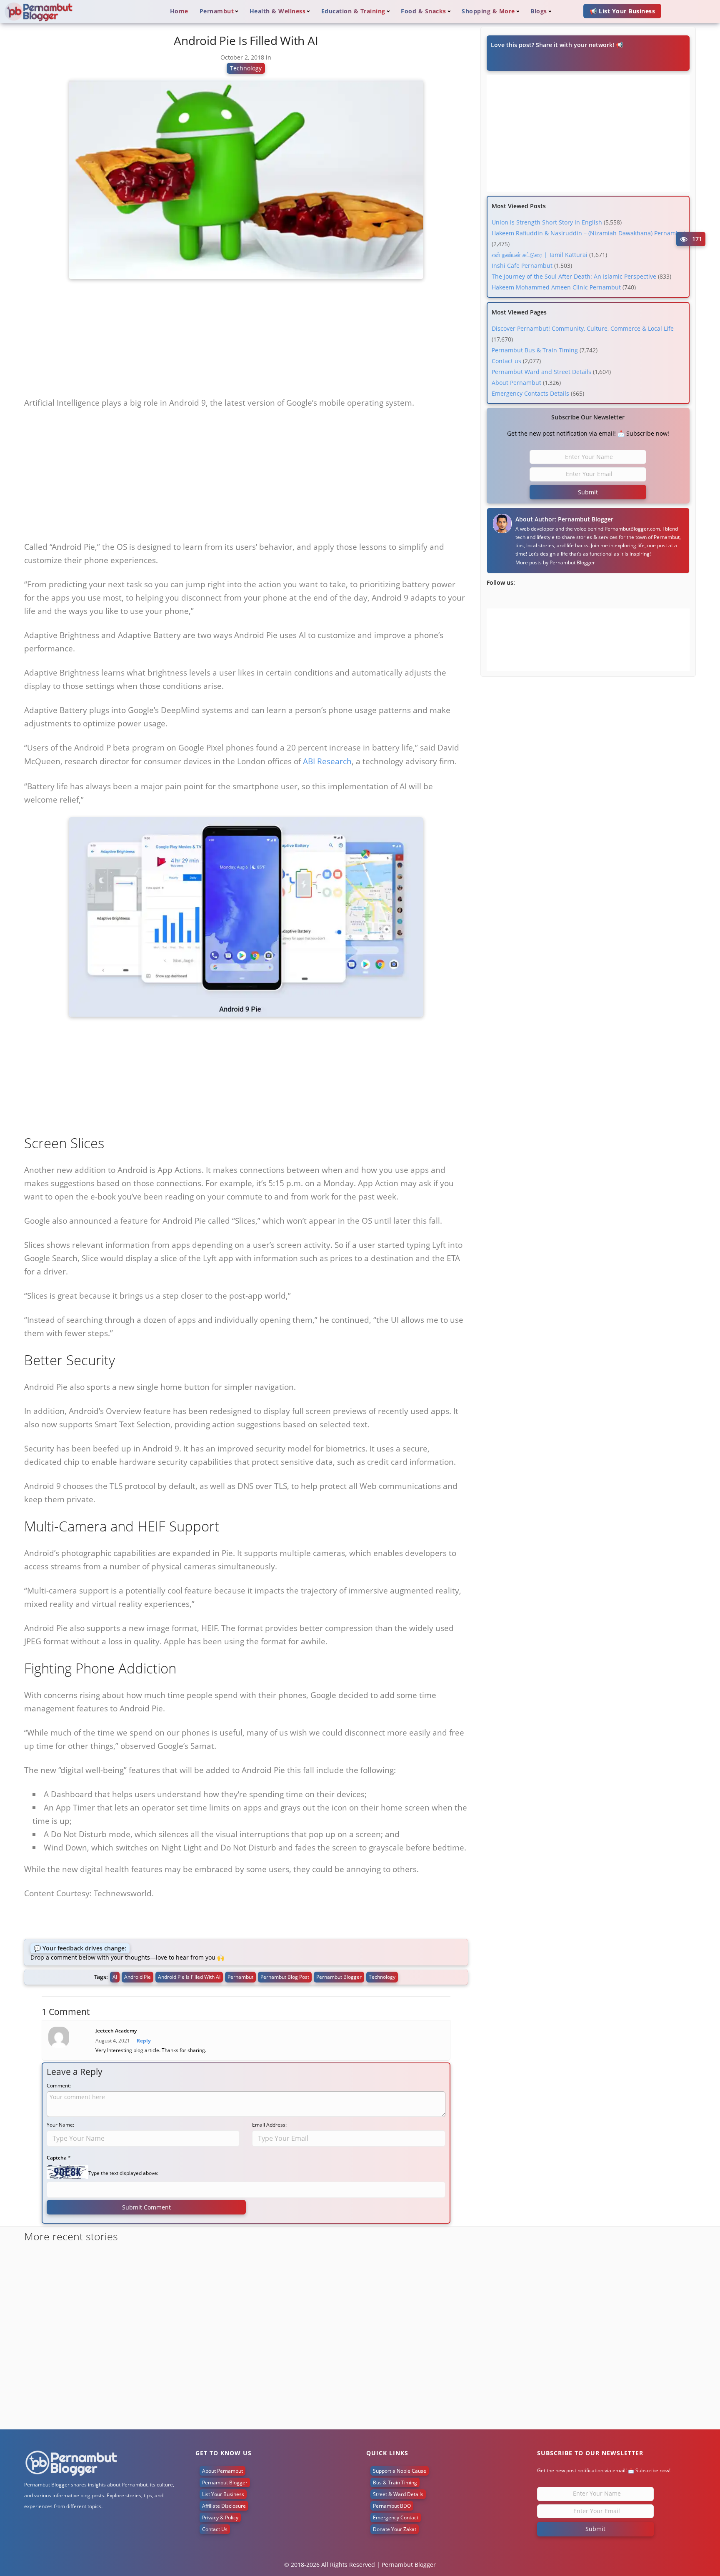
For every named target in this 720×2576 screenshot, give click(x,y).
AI (115, 1977)
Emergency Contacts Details (530, 393)
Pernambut (240, 1977)
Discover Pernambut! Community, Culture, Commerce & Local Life (583, 328)
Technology (246, 68)
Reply (144, 2041)
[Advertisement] (246, 341)
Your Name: (60, 2125)
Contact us (506, 361)
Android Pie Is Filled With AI (189, 1977)
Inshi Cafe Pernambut (522, 266)
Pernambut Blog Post (285, 1977)
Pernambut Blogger (572, 562)
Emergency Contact (396, 2517)
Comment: (59, 2086)
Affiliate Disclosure (224, 2506)
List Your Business (223, 2494)
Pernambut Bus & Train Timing (535, 350)
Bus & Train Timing (395, 2482)
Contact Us (215, 2529)
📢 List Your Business (622, 11)
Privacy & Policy (220, 2517)
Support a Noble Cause (400, 2471)
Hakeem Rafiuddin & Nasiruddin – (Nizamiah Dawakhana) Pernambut (589, 233)
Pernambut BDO (392, 2506)
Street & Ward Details (398, 2494)
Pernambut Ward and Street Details (541, 372)
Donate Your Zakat (395, 2529)
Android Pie (137, 1977)
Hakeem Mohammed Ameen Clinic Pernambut (556, 287)
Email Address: (269, 2125)
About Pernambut (516, 383)
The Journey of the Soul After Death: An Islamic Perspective (574, 276)
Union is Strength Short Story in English (547, 222)
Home (179, 11)
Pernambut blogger (339, 1977)
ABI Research (327, 761)
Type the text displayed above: (123, 2173)
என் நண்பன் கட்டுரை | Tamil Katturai (540, 255)
